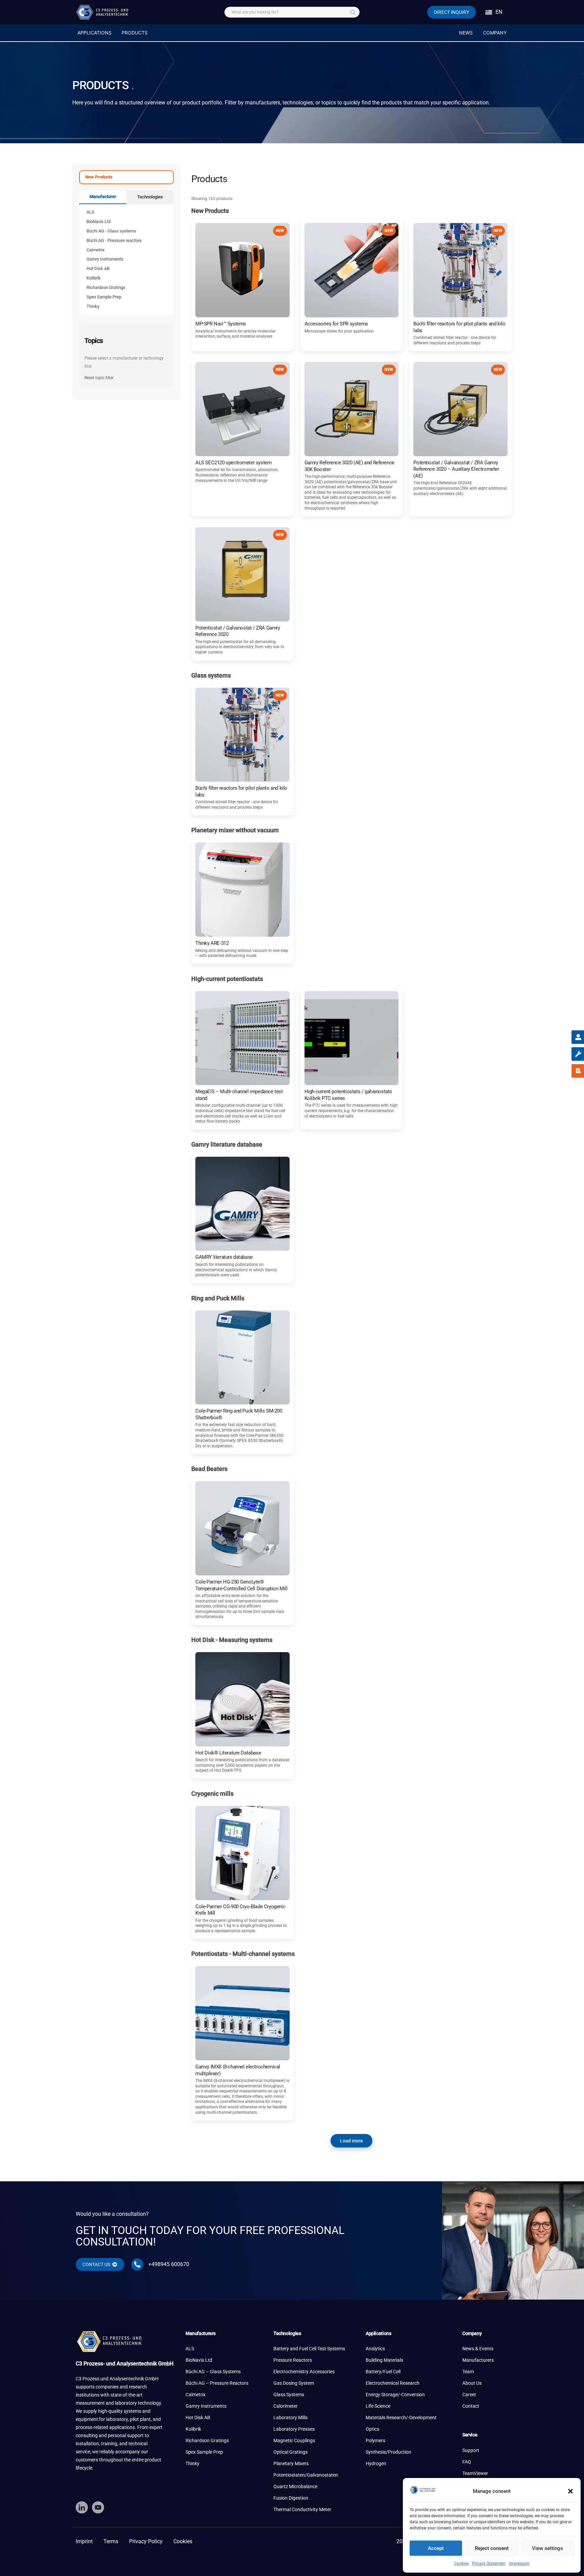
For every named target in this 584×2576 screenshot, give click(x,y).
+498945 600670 (169, 2264)
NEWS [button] (466, 33)
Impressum (519, 2563)
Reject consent (492, 2548)
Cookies (461, 2563)
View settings (547, 2548)
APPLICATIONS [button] (94, 33)
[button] (570, 2491)
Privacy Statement (489, 2563)
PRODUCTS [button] (135, 33)
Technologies (150, 197)
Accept (436, 2548)
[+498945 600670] (137, 2264)
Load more (351, 2141)
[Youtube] (98, 2507)
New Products (99, 177)
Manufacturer (103, 197)
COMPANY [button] (495, 33)
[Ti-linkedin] (82, 2507)
